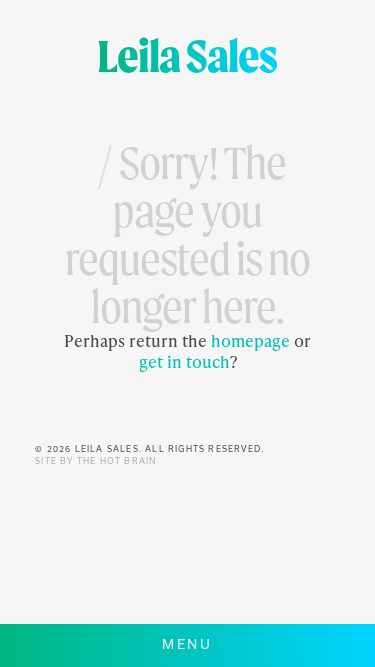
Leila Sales (187, 55)
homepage (250, 340)
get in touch (184, 361)
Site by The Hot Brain (95, 461)
